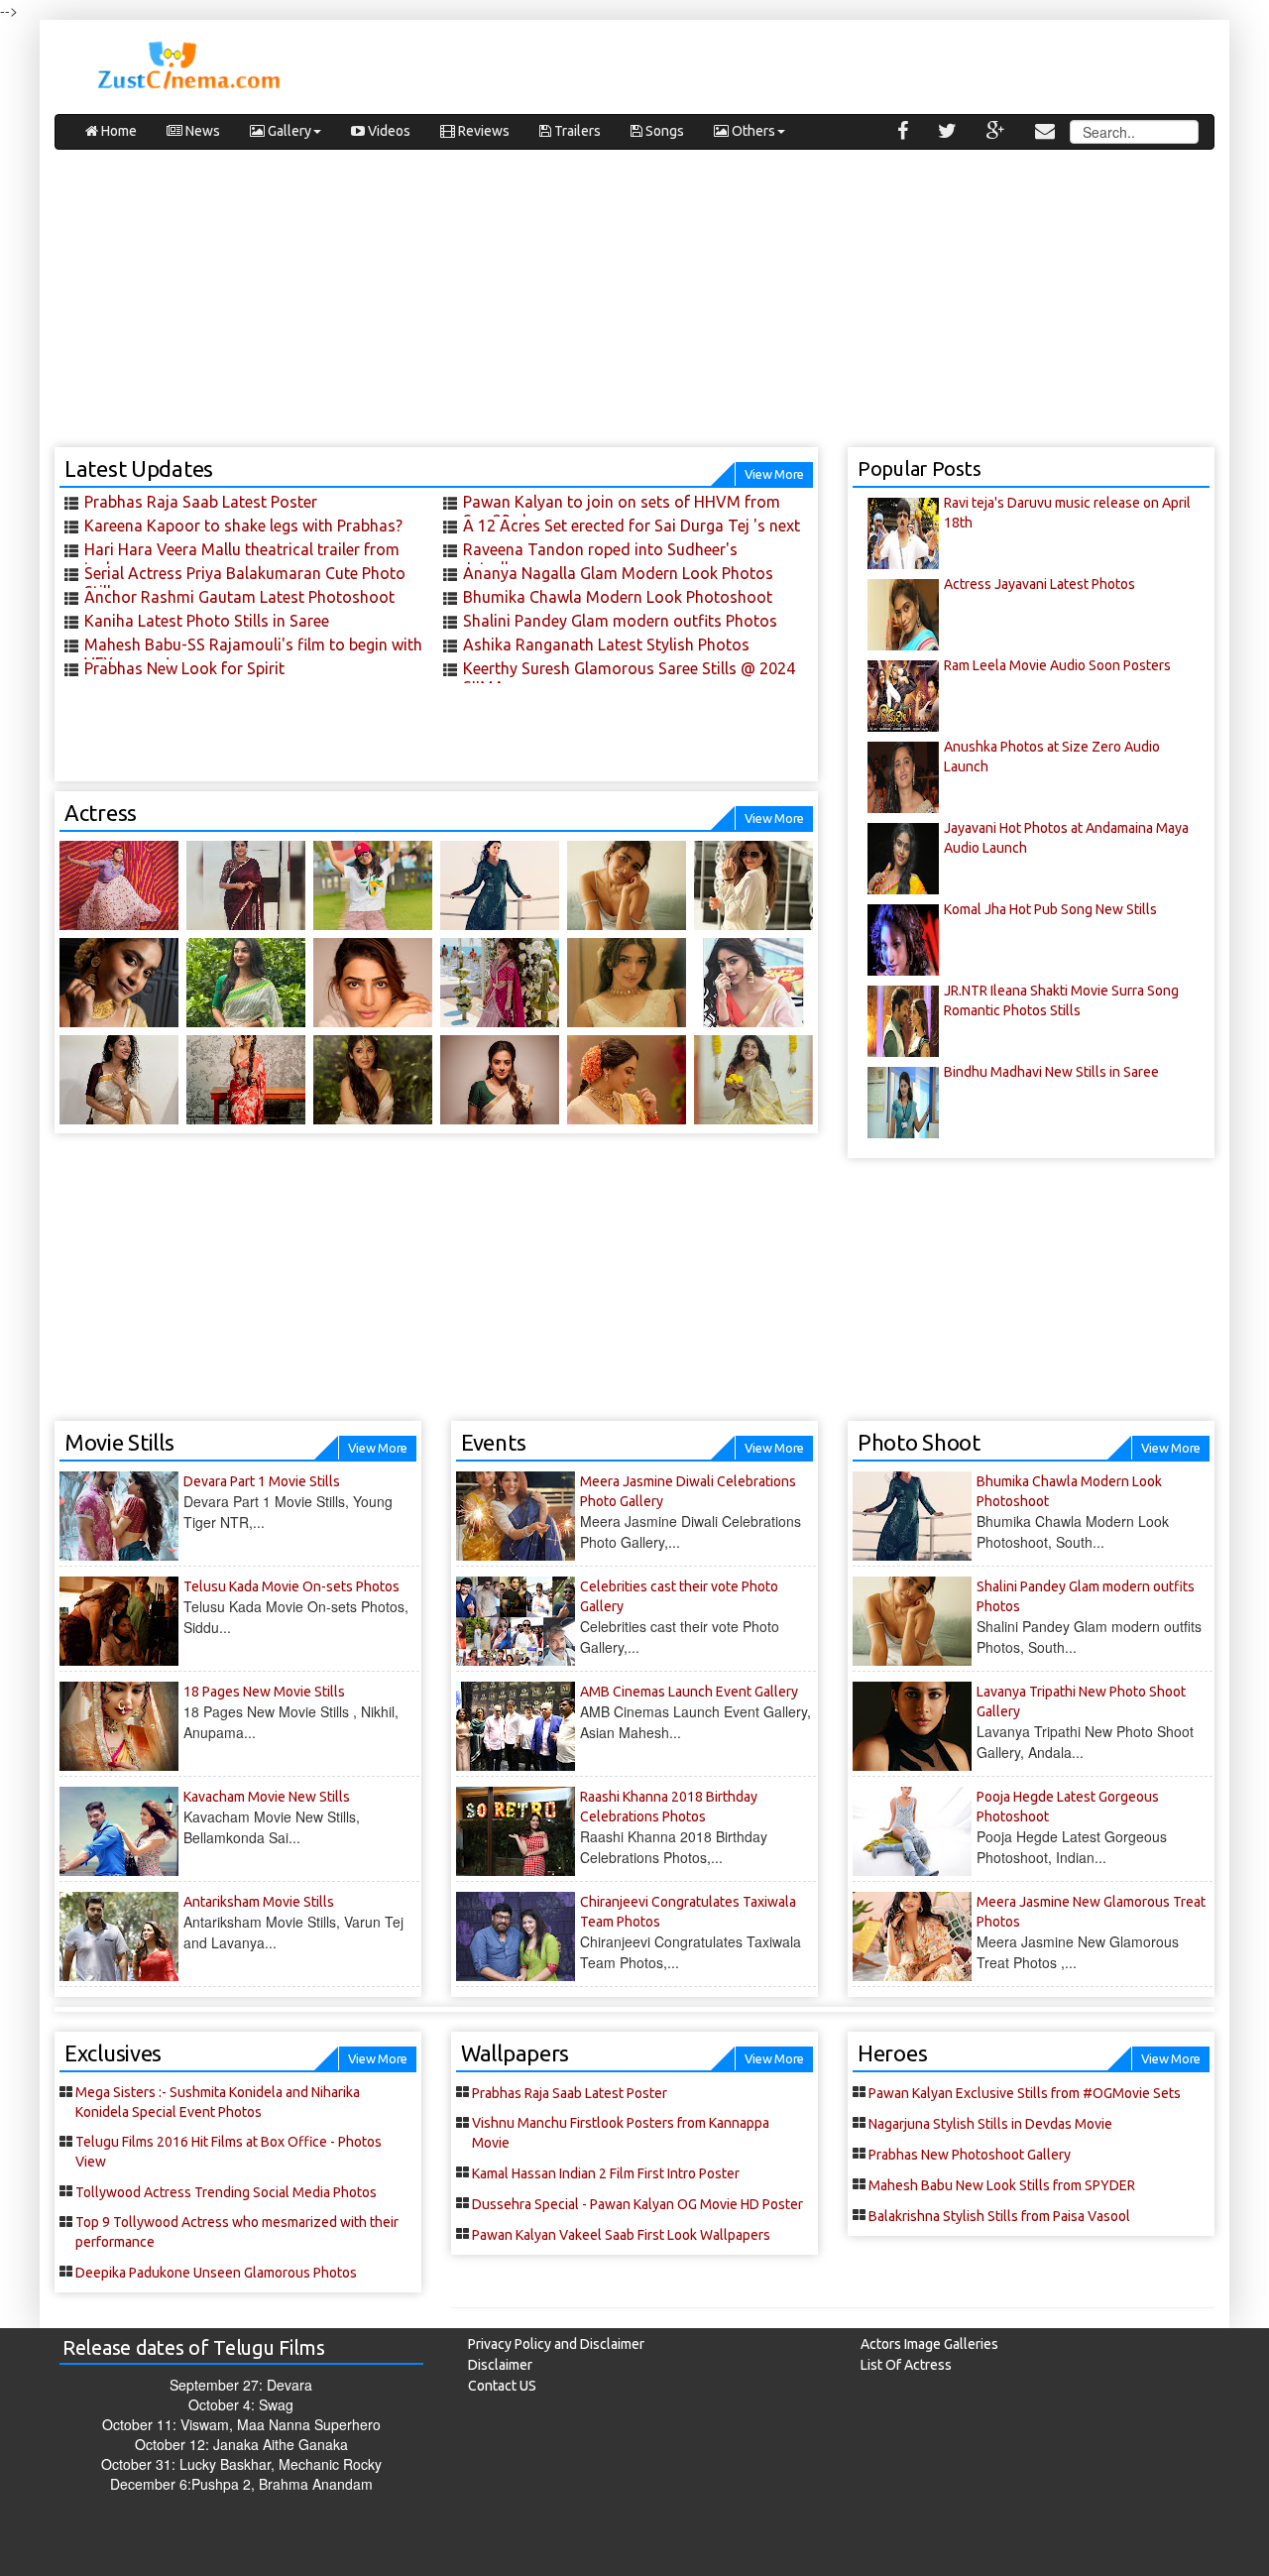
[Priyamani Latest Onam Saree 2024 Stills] (500, 1080)
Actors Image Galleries (929, 2344)
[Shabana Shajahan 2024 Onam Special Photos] (753, 1080)
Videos (388, 131)
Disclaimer (500, 2365)
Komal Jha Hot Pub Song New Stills (1050, 909)
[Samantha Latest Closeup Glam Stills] (373, 983)
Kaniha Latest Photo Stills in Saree (207, 621)
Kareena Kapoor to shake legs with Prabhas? (243, 526)
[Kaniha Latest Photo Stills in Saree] (246, 885)
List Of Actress (906, 2365)
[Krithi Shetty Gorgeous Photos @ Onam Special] (627, 983)
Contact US (502, 2386)
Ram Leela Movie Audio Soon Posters (1057, 665)
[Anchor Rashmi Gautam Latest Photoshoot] (119, 885)
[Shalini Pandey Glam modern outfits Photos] (627, 885)
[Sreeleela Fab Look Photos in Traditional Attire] (500, 983)
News (201, 131)
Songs (663, 131)
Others (752, 131)
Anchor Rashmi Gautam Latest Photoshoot (239, 597)
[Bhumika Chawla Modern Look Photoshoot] (500, 885)
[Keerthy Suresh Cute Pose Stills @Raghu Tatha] (246, 1080)
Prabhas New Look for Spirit (184, 668)
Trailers (576, 131)
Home (117, 131)
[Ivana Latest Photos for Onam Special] (246, 983)
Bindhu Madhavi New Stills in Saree (1051, 1072)
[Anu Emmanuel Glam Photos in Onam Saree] (753, 983)
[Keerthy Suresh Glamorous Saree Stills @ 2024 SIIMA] (119, 983)
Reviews (482, 131)
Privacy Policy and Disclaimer (556, 2344)
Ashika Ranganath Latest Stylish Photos (606, 644)
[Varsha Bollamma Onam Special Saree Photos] (119, 1080)
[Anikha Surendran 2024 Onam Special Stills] (373, 1080)
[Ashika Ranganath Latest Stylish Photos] (753, 885)
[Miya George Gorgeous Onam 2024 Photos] (627, 1080)
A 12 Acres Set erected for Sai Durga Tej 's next (632, 526)
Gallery (288, 131)
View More (774, 474)
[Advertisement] (634, 308)
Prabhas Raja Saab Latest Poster (201, 502)
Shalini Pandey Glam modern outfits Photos (620, 621)
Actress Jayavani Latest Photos (1039, 584)
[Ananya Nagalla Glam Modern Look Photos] (373, 885)
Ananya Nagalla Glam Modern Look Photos (618, 573)
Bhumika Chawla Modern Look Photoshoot (618, 597)
